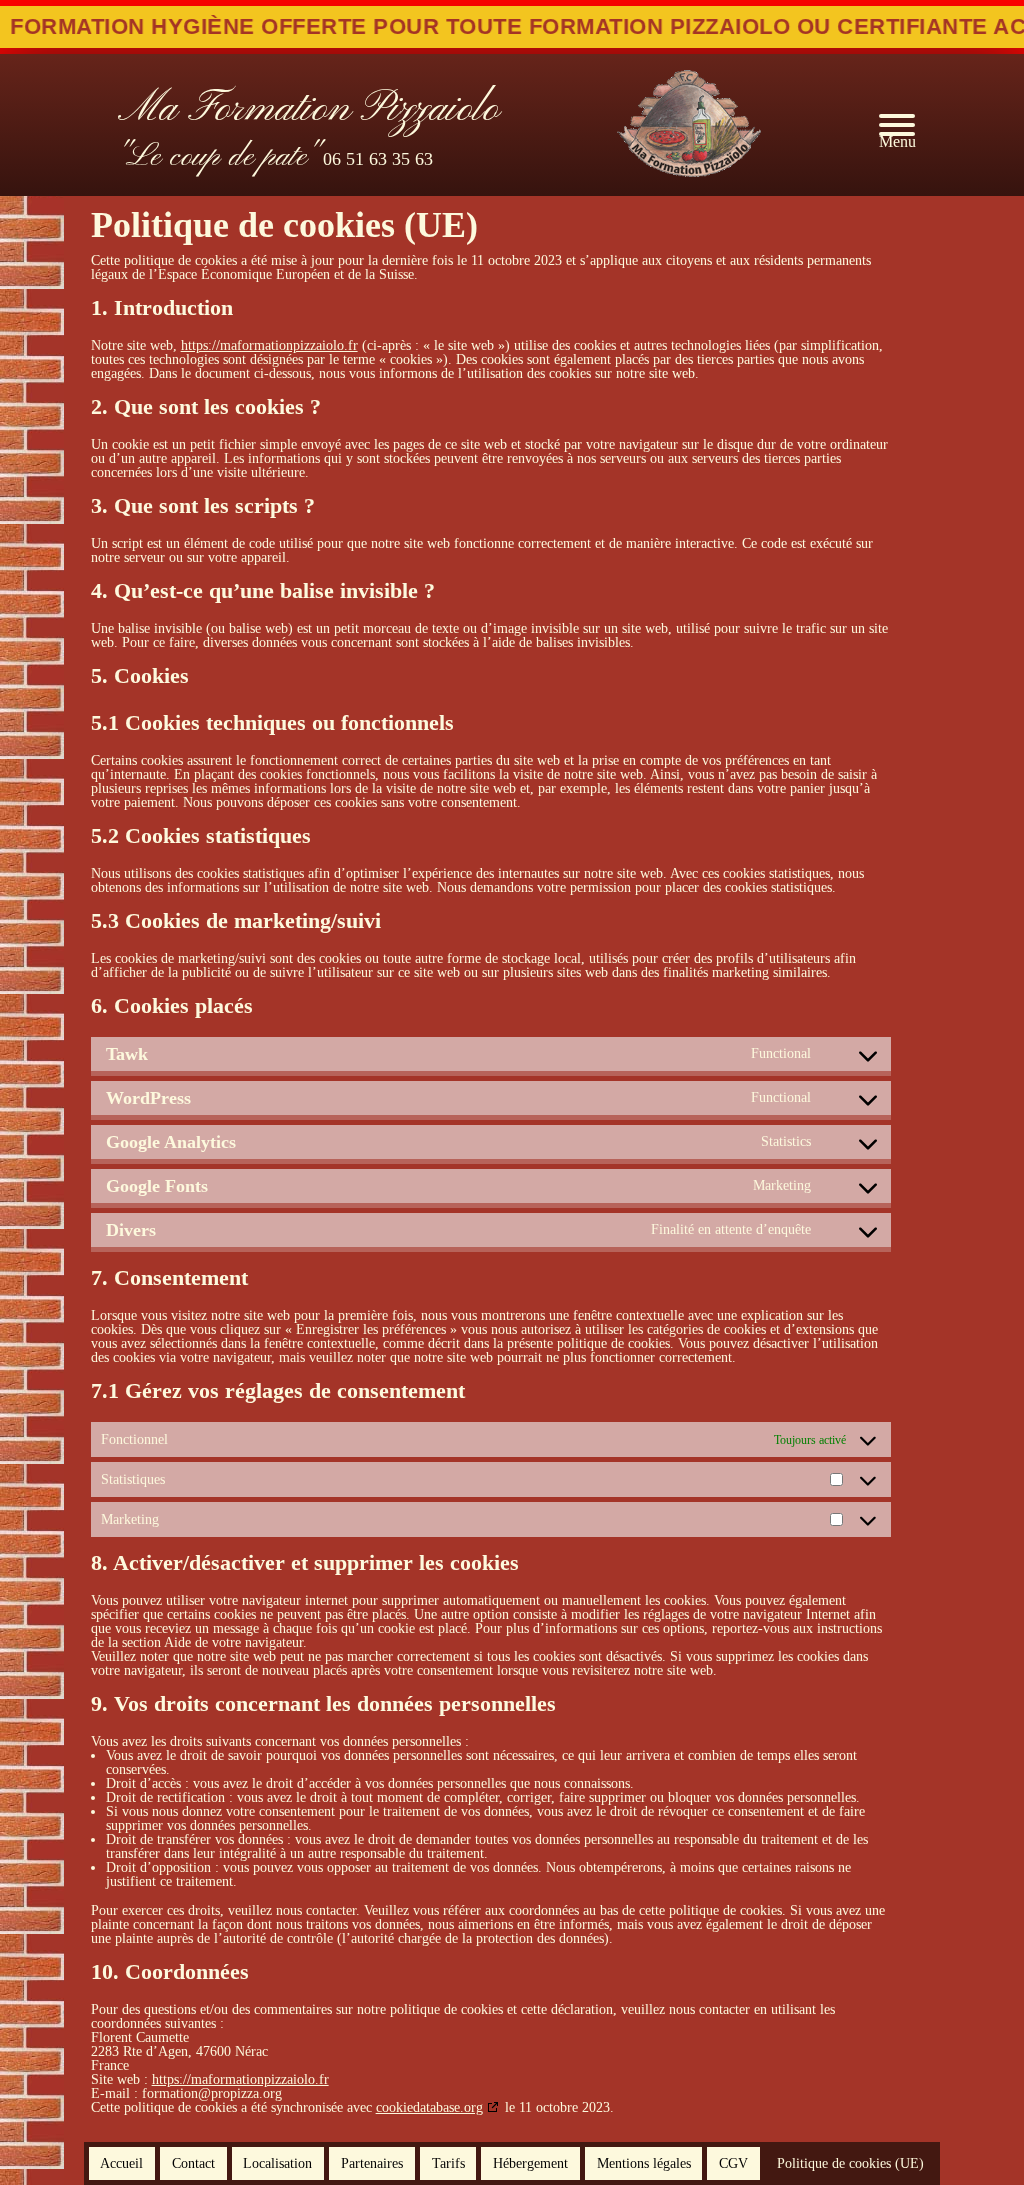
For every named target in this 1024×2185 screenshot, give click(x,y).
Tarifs (448, 2163)
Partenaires (372, 2163)
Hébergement (530, 2163)
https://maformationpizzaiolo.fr (269, 345)
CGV (733, 2163)
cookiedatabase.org (429, 2107)
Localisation (277, 2163)
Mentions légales (644, 2163)
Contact (193, 2163)
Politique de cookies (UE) (850, 2163)
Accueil (121, 2163)
